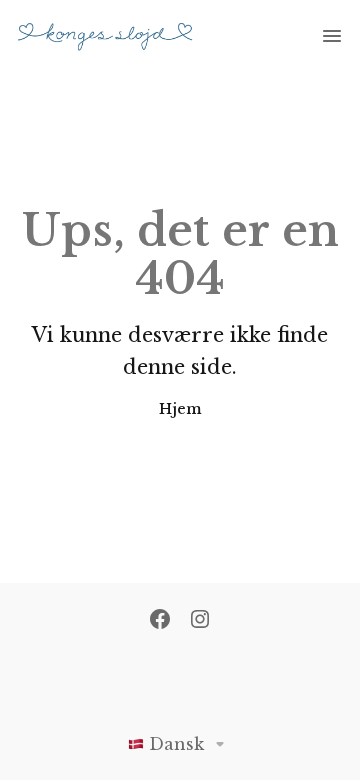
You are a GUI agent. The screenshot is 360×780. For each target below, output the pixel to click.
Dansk (176, 744)
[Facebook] (160, 621)
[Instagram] (200, 621)
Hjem (180, 409)
